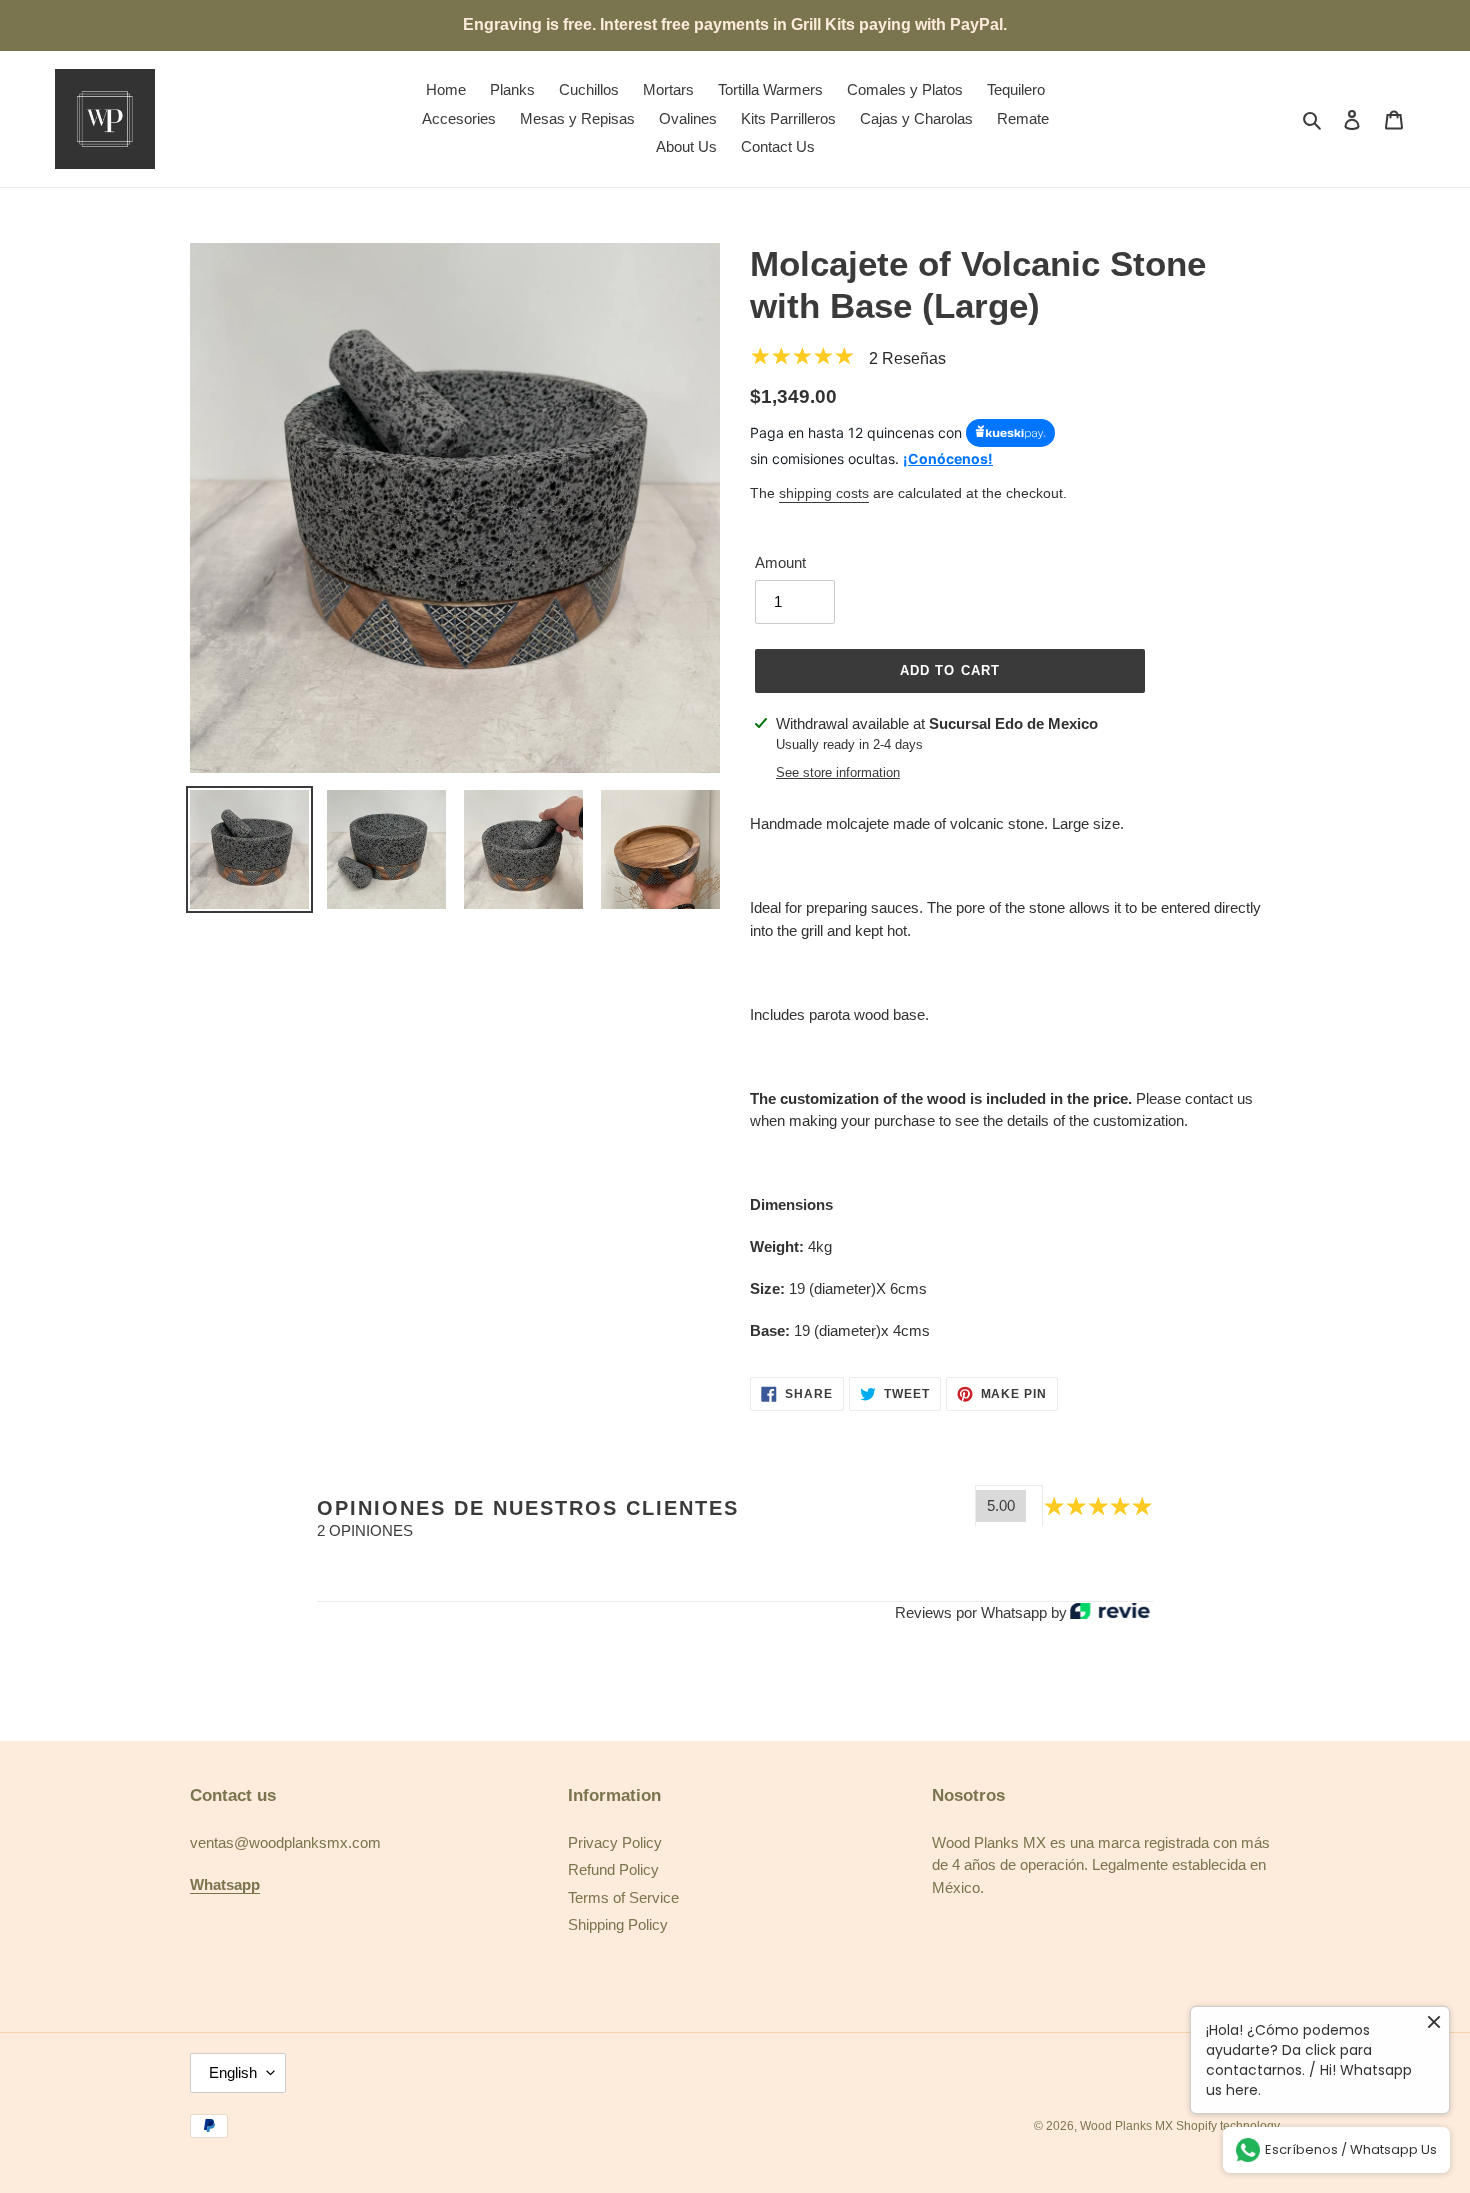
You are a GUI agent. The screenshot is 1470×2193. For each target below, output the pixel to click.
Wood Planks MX (1128, 2126)
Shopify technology (1228, 2126)
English (233, 2072)
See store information (838, 772)
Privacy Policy (615, 1842)
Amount (780, 562)
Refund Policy (613, 1869)
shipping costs (824, 493)
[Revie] (1110, 1612)
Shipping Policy (618, 1924)
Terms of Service (623, 1897)
